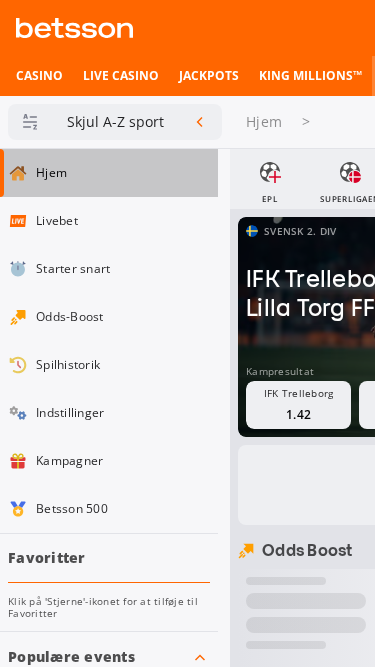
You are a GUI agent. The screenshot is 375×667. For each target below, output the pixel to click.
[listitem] (39, 76)
